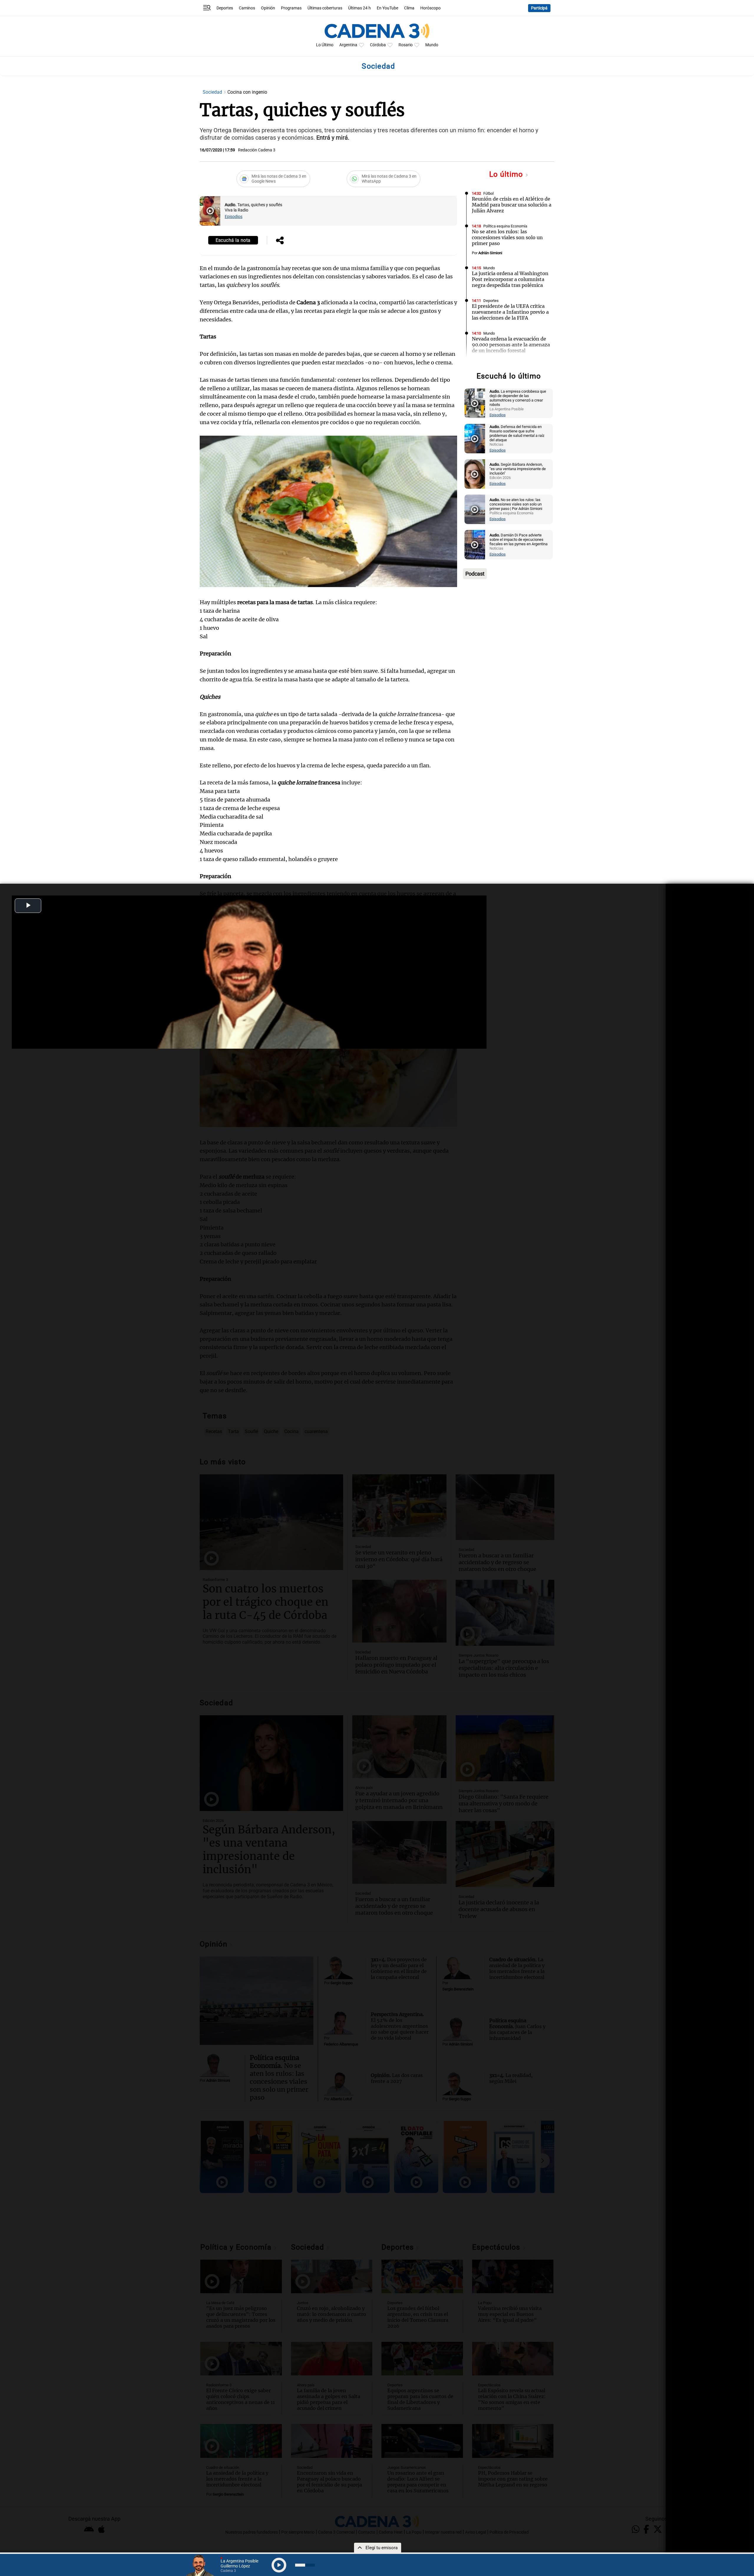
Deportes (225, 8)
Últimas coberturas (325, 8)
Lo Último (325, 45)
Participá (539, 8)
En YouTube (387, 8)
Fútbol (488, 193)
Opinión (268, 8)
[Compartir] (280, 241)
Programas (291, 8)
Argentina (348, 45)
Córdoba (378, 45)
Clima (409, 8)
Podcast (475, 574)
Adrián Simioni (490, 253)
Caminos (247, 8)
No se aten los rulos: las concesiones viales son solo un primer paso (507, 237)
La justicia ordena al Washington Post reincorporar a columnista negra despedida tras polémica (510, 279)
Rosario (406, 45)
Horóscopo (430, 8)
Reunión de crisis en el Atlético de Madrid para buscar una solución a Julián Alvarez (512, 205)
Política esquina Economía (505, 226)
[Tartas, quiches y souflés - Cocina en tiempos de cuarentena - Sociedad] (210, 211)
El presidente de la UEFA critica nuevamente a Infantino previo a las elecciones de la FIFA (510, 312)
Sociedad (213, 92)
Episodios (234, 217)
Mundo (432, 45)
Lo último (507, 174)
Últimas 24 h (359, 8)
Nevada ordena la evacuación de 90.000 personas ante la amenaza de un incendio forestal (511, 345)
